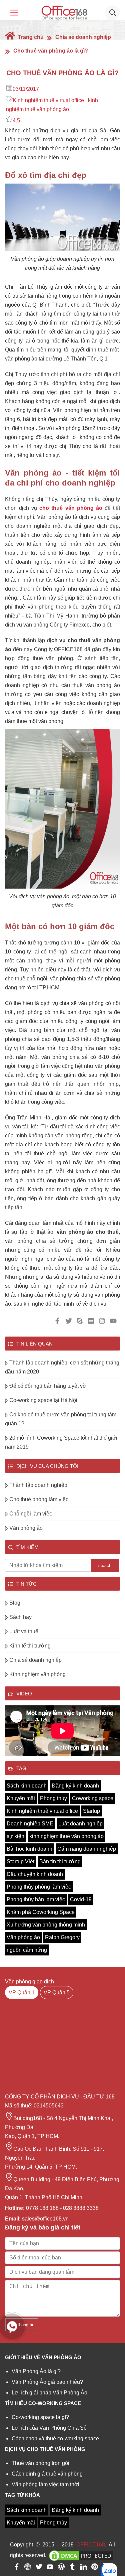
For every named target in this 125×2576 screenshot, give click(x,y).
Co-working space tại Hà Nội (43, 1400)
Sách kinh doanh (27, 1786)
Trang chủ (30, 37)
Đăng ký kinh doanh (75, 1786)
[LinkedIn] (84, 2568)
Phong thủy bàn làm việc (36, 1899)
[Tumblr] (72, 2568)
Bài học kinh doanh (29, 1849)
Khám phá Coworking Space (41, 1912)
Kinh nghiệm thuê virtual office (48, 100)
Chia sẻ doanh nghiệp (83, 37)
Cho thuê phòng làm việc (39, 1499)
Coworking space (93, 1798)
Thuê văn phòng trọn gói (40, 2463)
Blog (15, 1603)
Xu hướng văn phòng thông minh (46, 1925)
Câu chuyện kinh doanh (35, 1874)
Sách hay (20, 1617)
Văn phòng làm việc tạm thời (45, 2484)
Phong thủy (53, 1798)
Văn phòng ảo (26, 1528)
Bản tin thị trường (60, 1861)
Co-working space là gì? (40, 2417)
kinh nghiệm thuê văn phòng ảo (66, 1836)
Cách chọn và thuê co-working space (55, 2438)
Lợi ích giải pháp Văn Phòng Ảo (49, 2393)
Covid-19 (81, 1899)
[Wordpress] (61, 2568)
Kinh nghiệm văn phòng (37, 1674)
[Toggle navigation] (14, 13)
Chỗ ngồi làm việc (31, 1514)
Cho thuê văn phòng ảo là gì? (51, 51)
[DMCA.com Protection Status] (81, 2556)
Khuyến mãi (21, 1798)
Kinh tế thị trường (30, 1646)
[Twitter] (39, 2568)
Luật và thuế (24, 1631)
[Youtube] (50, 2568)
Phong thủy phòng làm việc (39, 1887)
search (105, 1566)
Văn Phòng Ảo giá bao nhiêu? (47, 2382)
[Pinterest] (95, 2568)
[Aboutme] (28, 2568)
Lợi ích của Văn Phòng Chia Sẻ (49, 2428)
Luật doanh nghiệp (80, 1824)
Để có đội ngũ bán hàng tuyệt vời (48, 1386)
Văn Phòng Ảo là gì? (36, 2371)
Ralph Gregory (62, 1937)
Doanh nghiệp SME (30, 1824)
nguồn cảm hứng (27, 1950)
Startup (91, 1811)
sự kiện (15, 1836)
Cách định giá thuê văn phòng (47, 2474)
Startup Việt (20, 1861)
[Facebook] (17, 2568)
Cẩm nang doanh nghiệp (87, 1849)
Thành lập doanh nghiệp (38, 1485)
